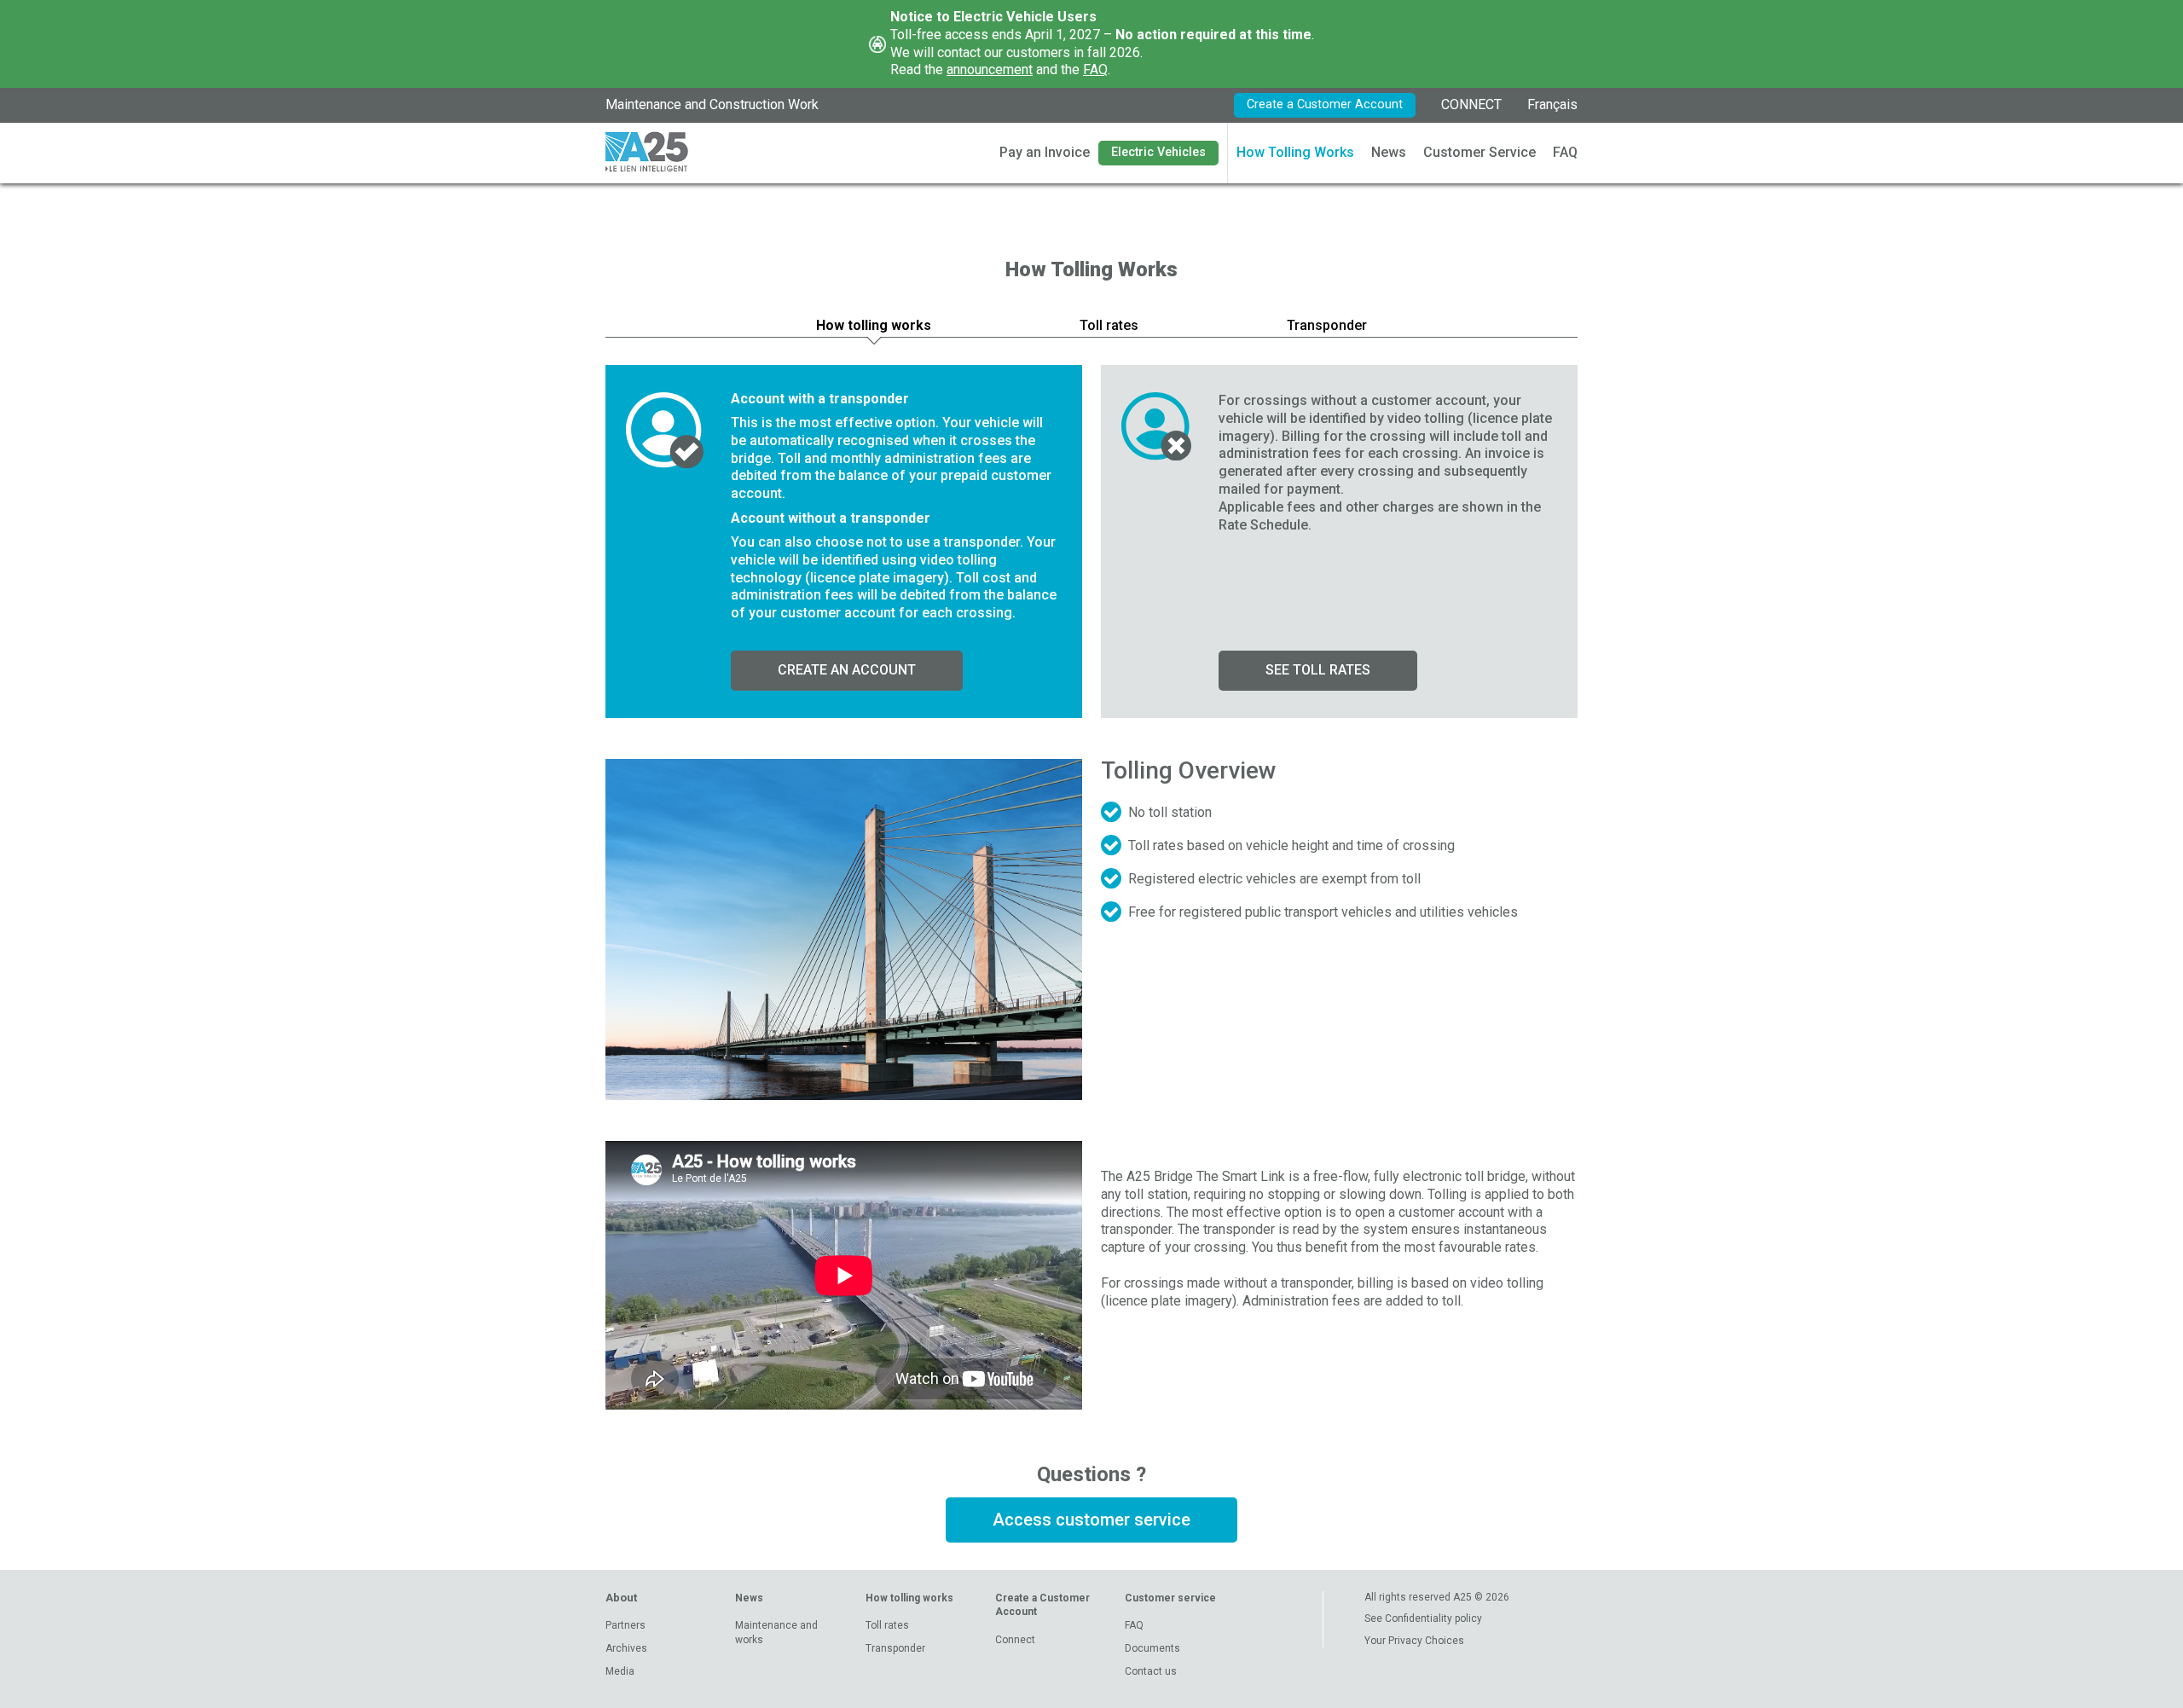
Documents (1152, 1648)
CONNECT (1471, 104)
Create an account (847, 670)
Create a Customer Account (1325, 104)
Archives (626, 1648)
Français (1552, 104)
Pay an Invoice (1045, 152)
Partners (625, 1625)
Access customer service (1091, 1520)
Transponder (895, 1648)
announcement (990, 69)
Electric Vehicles (1158, 152)
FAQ (1095, 69)
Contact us (1151, 1671)
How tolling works (909, 1598)
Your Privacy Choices (1414, 1641)
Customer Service (1479, 152)
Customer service (1170, 1598)
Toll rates (887, 1625)
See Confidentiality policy (1423, 1618)
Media (620, 1671)
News (1389, 152)
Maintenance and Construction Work (712, 104)
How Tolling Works (1295, 152)
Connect (1015, 1640)
